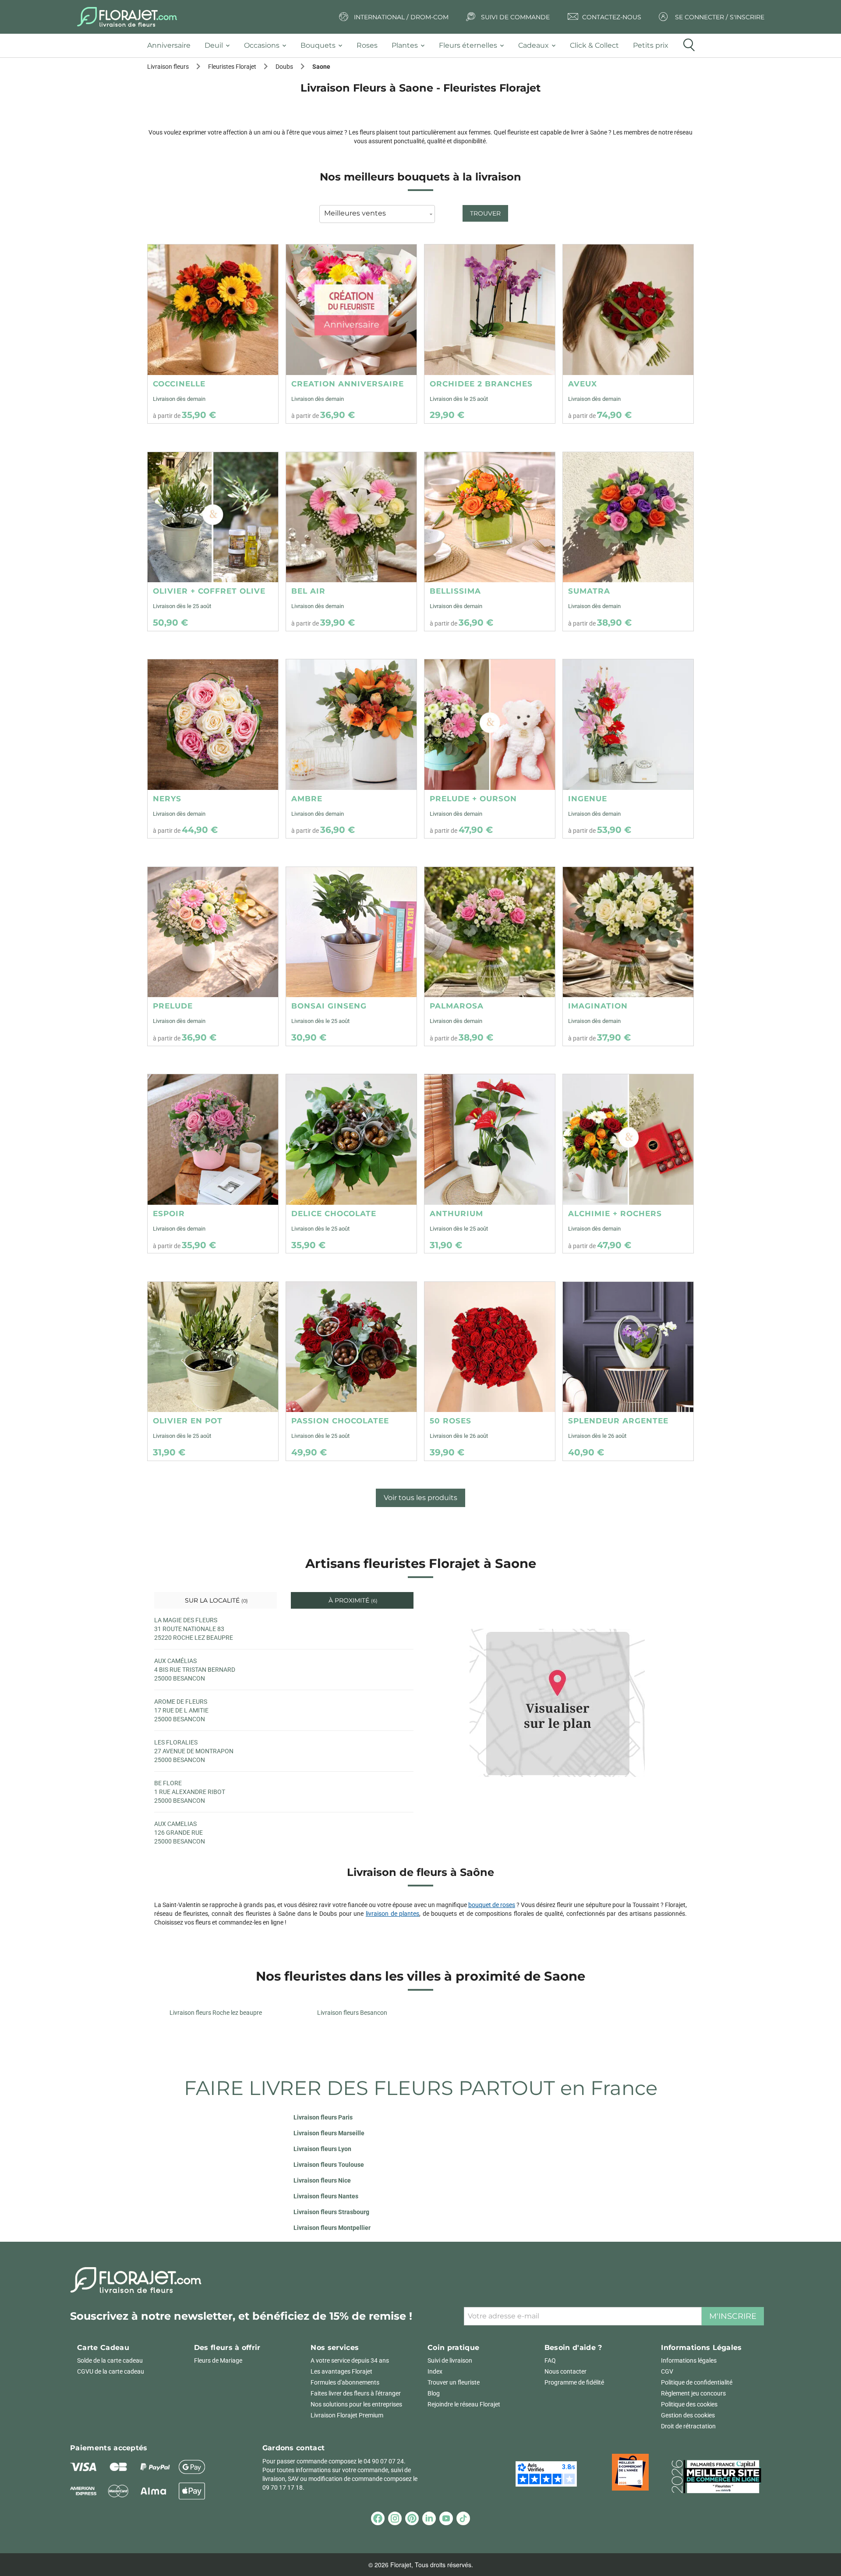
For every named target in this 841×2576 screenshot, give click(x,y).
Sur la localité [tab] (216, 1600)
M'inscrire (733, 2316)
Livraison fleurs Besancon (352, 2013)
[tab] (172, 46)
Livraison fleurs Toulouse (329, 2165)
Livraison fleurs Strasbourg (331, 2212)
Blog (434, 2393)
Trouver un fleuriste (454, 2382)
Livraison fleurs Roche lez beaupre (216, 2013)
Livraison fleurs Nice (322, 2180)
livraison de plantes (392, 1914)
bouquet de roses (492, 1905)
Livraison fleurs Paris (323, 2117)
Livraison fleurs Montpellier (332, 2228)
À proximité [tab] (352, 1600)
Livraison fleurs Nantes (326, 2196)
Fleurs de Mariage (218, 2360)
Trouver (485, 213)
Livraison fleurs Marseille (329, 2133)
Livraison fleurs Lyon (322, 2149)
